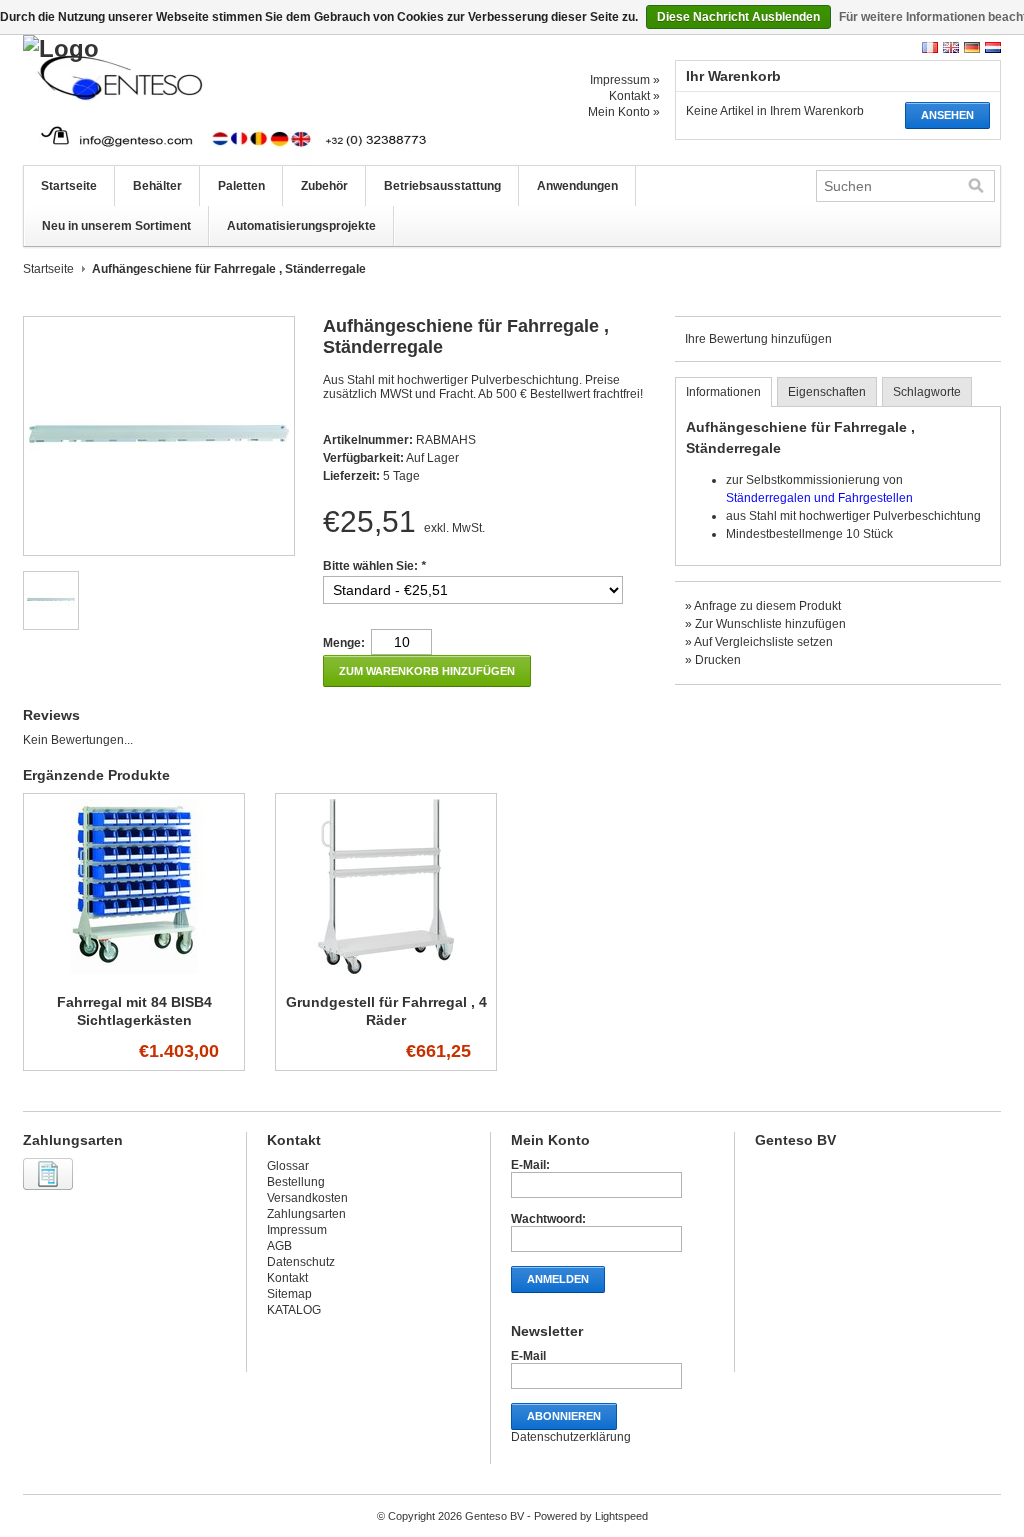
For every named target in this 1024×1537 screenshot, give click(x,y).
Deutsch (972, 47)
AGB (279, 1246)
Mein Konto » (624, 112)
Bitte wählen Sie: (374, 566)
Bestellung (296, 1182)
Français (930, 47)
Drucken (718, 660)
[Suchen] (976, 186)
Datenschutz (301, 1262)
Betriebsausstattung (442, 186)
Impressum (297, 1230)
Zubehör (324, 186)
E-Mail (528, 1356)
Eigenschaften (827, 392)
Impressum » (625, 80)
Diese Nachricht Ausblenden (738, 17)
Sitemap (289, 1294)
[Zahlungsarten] (50, 1191)
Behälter (157, 186)
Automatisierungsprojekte (301, 226)
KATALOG (294, 1310)
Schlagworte (927, 392)
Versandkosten (307, 1198)
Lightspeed (621, 1516)
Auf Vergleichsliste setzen (763, 642)
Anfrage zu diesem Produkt (767, 606)
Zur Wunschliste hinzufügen (770, 624)
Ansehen (947, 115)
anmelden (558, 1279)
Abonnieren (564, 1416)
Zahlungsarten (306, 1214)
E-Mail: (530, 1165)
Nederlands (993, 47)
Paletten (241, 186)
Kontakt (287, 1278)
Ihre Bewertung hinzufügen (758, 339)
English (951, 47)
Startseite (69, 186)
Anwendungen (577, 186)
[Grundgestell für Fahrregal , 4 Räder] (386, 975)
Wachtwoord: (548, 1219)
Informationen (723, 392)
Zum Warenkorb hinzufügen (427, 671)
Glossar (288, 1166)
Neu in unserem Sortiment (116, 226)
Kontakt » (634, 96)
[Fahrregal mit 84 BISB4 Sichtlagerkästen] (134, 975)
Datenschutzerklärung (571, 1437)
